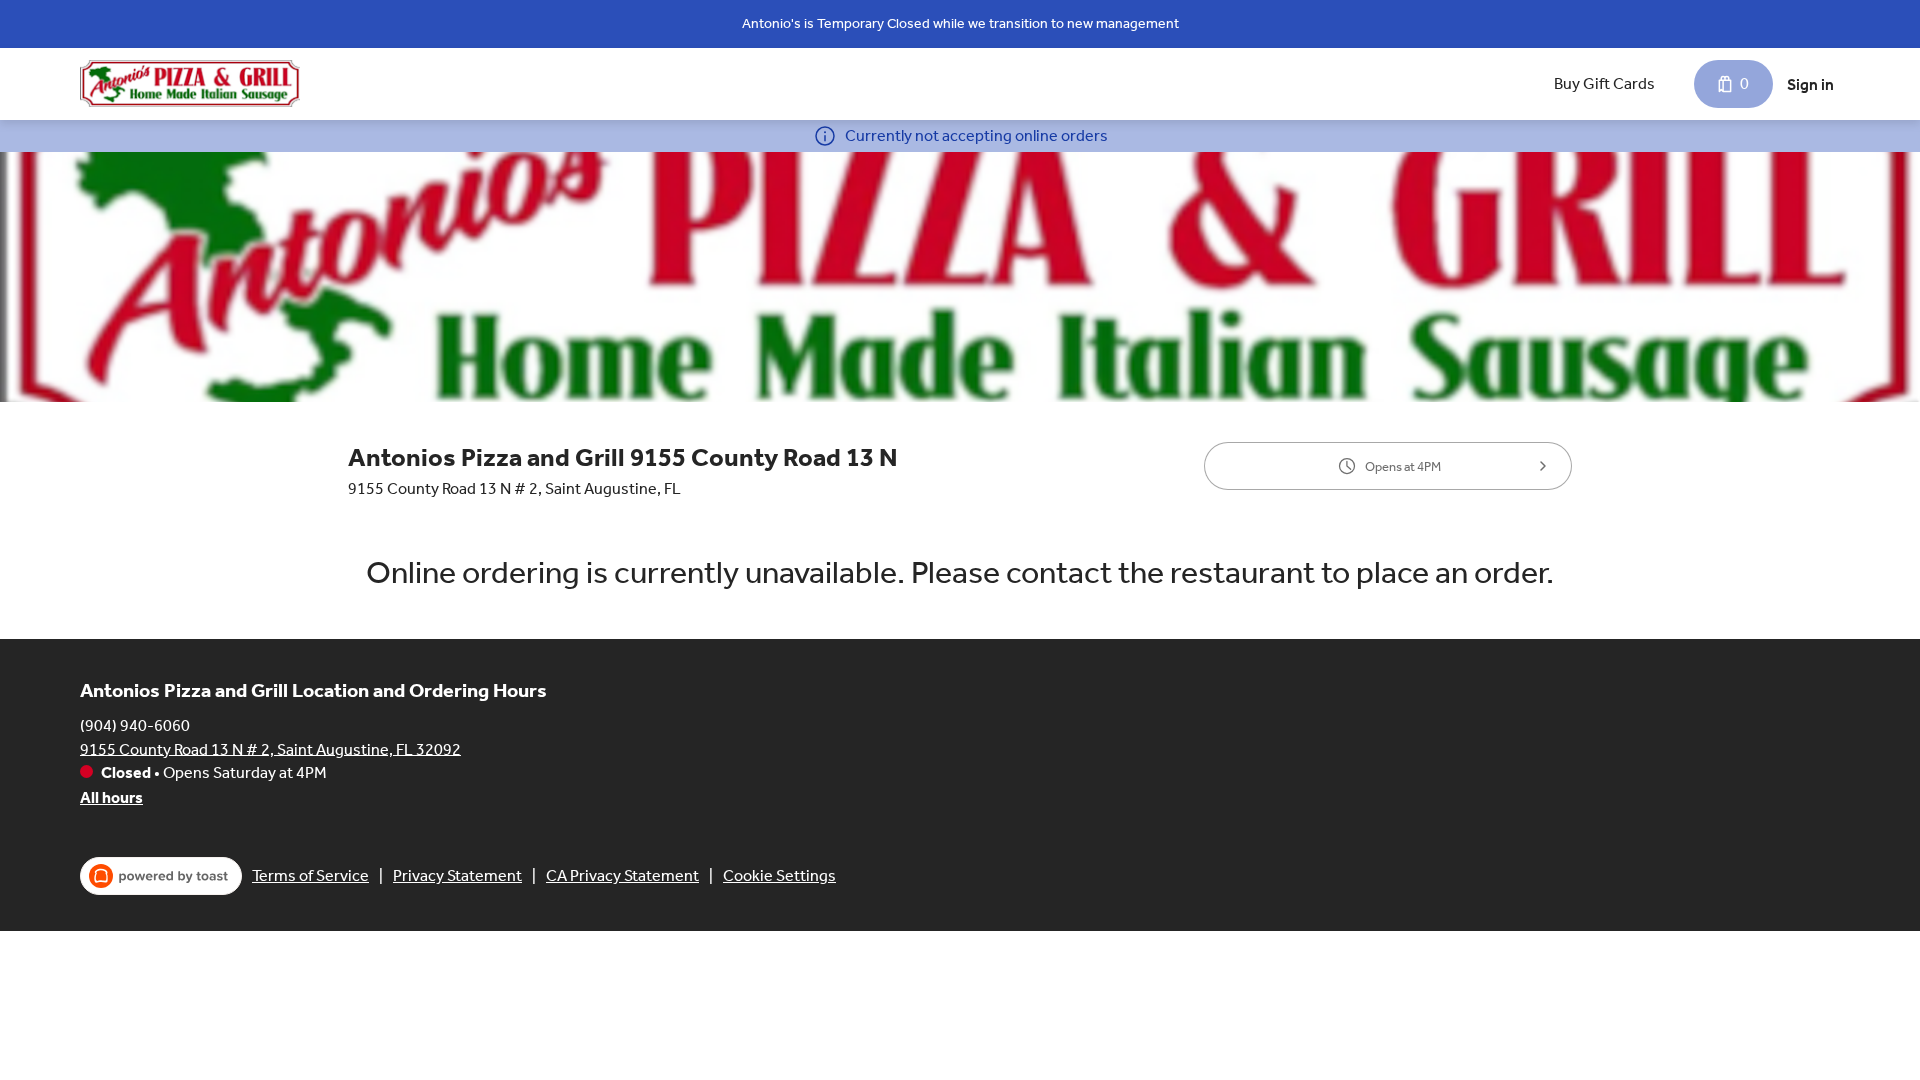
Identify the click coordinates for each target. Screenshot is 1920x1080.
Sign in (1810, 84)
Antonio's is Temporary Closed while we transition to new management (960, 23)
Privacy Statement (457, 875)
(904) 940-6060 (135, 724)
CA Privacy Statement (622, 875)
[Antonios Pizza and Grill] (190, 83)
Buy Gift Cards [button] (1604, 83)
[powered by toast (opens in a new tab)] (161, 876)
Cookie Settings (779, 875)
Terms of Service (310, 875)
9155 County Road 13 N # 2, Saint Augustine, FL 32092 (270, 748)
